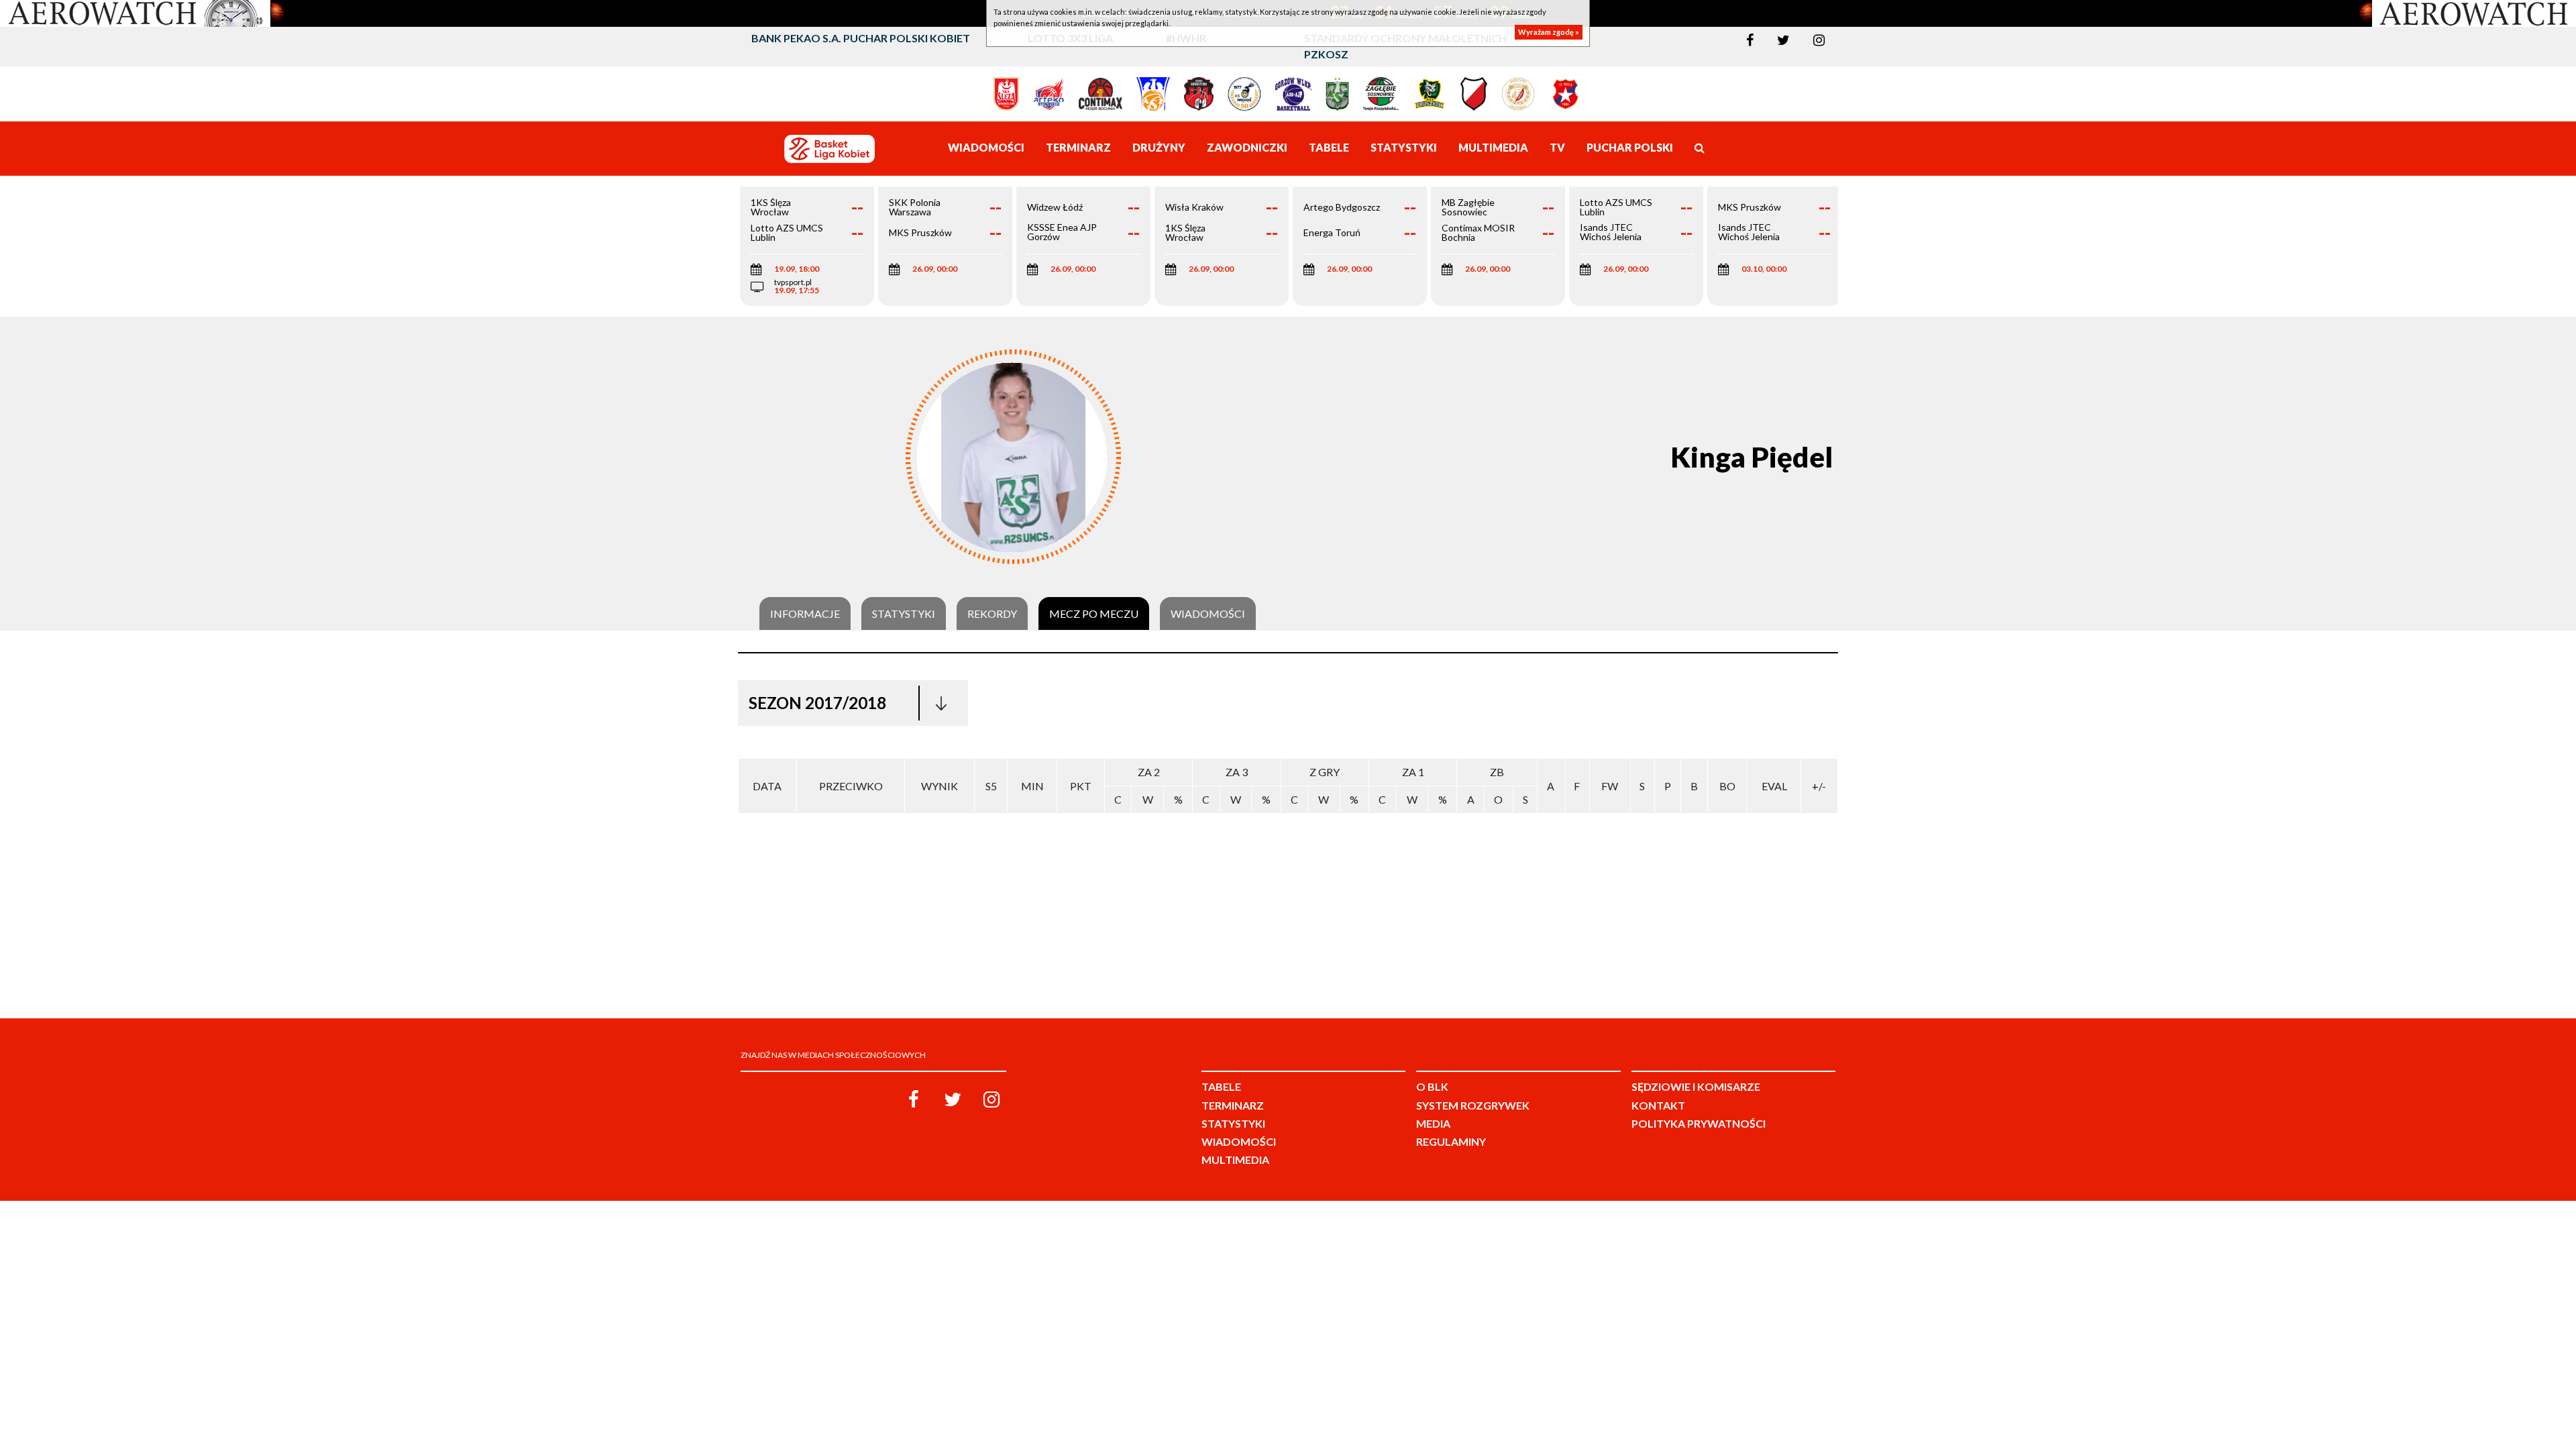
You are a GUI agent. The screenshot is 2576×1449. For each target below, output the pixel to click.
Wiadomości (1208, 614)
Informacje (805, 614)
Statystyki (904, 614)
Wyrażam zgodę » (1549, 32)
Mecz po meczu (1094, 614)
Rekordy (992, 614)
